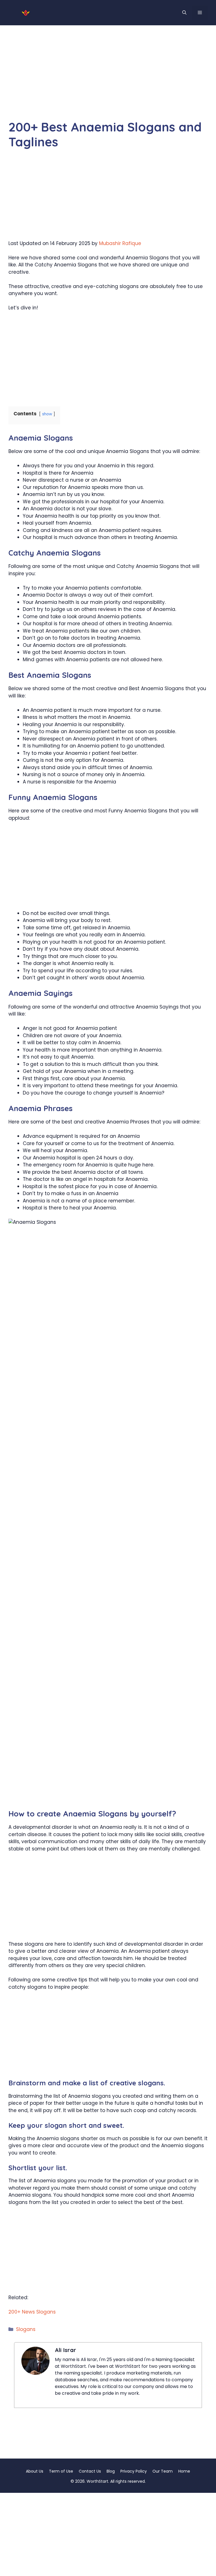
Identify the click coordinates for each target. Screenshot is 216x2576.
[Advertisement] (108, 78)
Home (184, 2471)
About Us (35, 2471)
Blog (111, 2471)
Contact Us (90, 2471)
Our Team (163, 2471)
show (47, 414)
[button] (184, 13)
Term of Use (61, 2471)
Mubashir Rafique (120, 243)
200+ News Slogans (32, 2312)
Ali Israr (66, 2350)
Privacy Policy (134, 2471)
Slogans (26, 2329)
